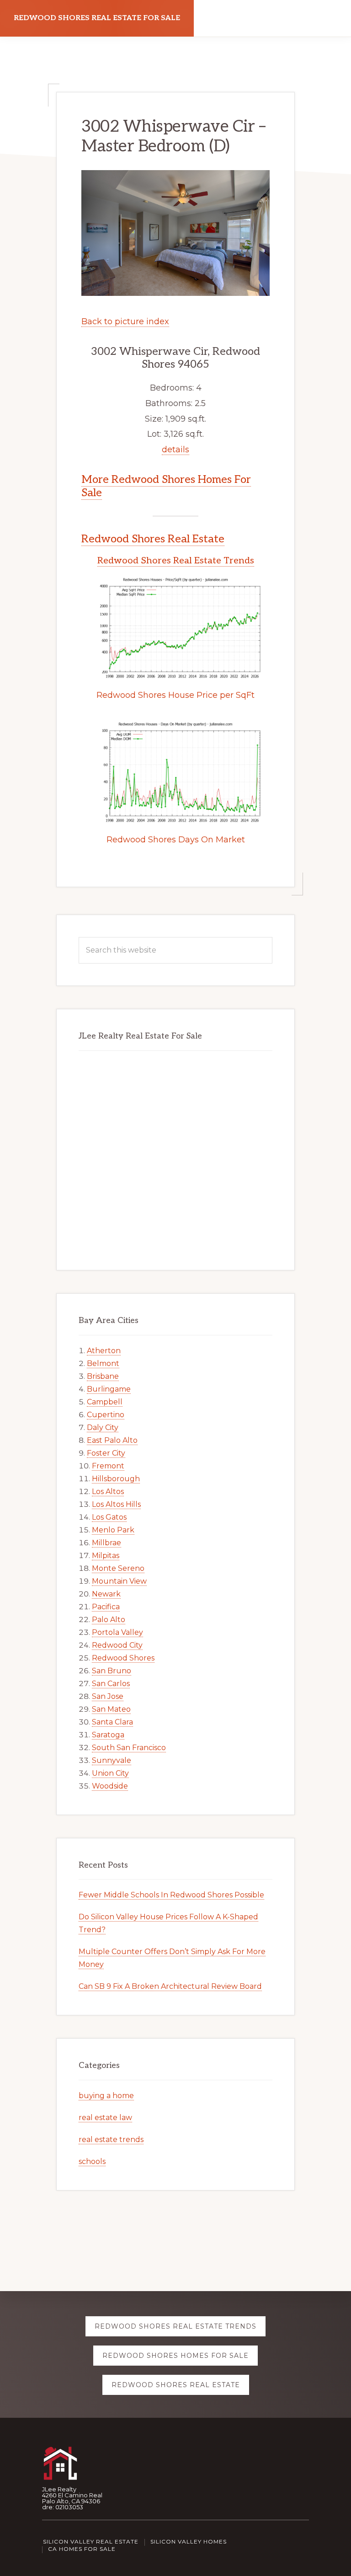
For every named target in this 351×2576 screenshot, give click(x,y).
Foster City (106, 1453)
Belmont (103, 1363)
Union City (110, 1773)
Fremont (108, 1466)
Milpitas (106, 1556)
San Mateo (111, 1709)
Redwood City (117, 1645)
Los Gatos (109, 1517)
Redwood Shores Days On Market (176, 840)
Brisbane (103, 1376)
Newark (106, 1594)
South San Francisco (129, 1748)
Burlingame (109, 1389)
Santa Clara (112, 1722)
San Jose (108, 1696)
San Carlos (111, 1684)
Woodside (110, 1786)
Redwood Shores (123, 1658)
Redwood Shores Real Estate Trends (176, 561)
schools (92, 2161)
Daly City (103, 1427)
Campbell (105, 1402)
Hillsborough (116, 1479)
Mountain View (119, 1581)
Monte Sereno (118, 1568)
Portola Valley (117, 1632)
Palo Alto (109, 1620)
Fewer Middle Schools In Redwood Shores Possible (171, 1895)
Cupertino (106, 1415)
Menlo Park (113, 1530)
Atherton (104, 1351)
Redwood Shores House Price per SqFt (175, 695)
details (175, 450)
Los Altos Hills (116, 1504)
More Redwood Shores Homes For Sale (166, 486)
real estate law (105, 2118)
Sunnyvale (112, 1760)
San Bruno (112, 1671)
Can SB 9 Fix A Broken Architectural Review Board (170, 1986)
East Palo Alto (112, 1440)
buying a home (106, 2096)
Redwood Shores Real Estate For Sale (97, 18)
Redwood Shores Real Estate (153, 539)
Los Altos (108, 1492)
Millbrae (106, 1543)
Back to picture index (125, 321)
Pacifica (106, 1607)
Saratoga (108, 1735)
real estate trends (111, 2140)
